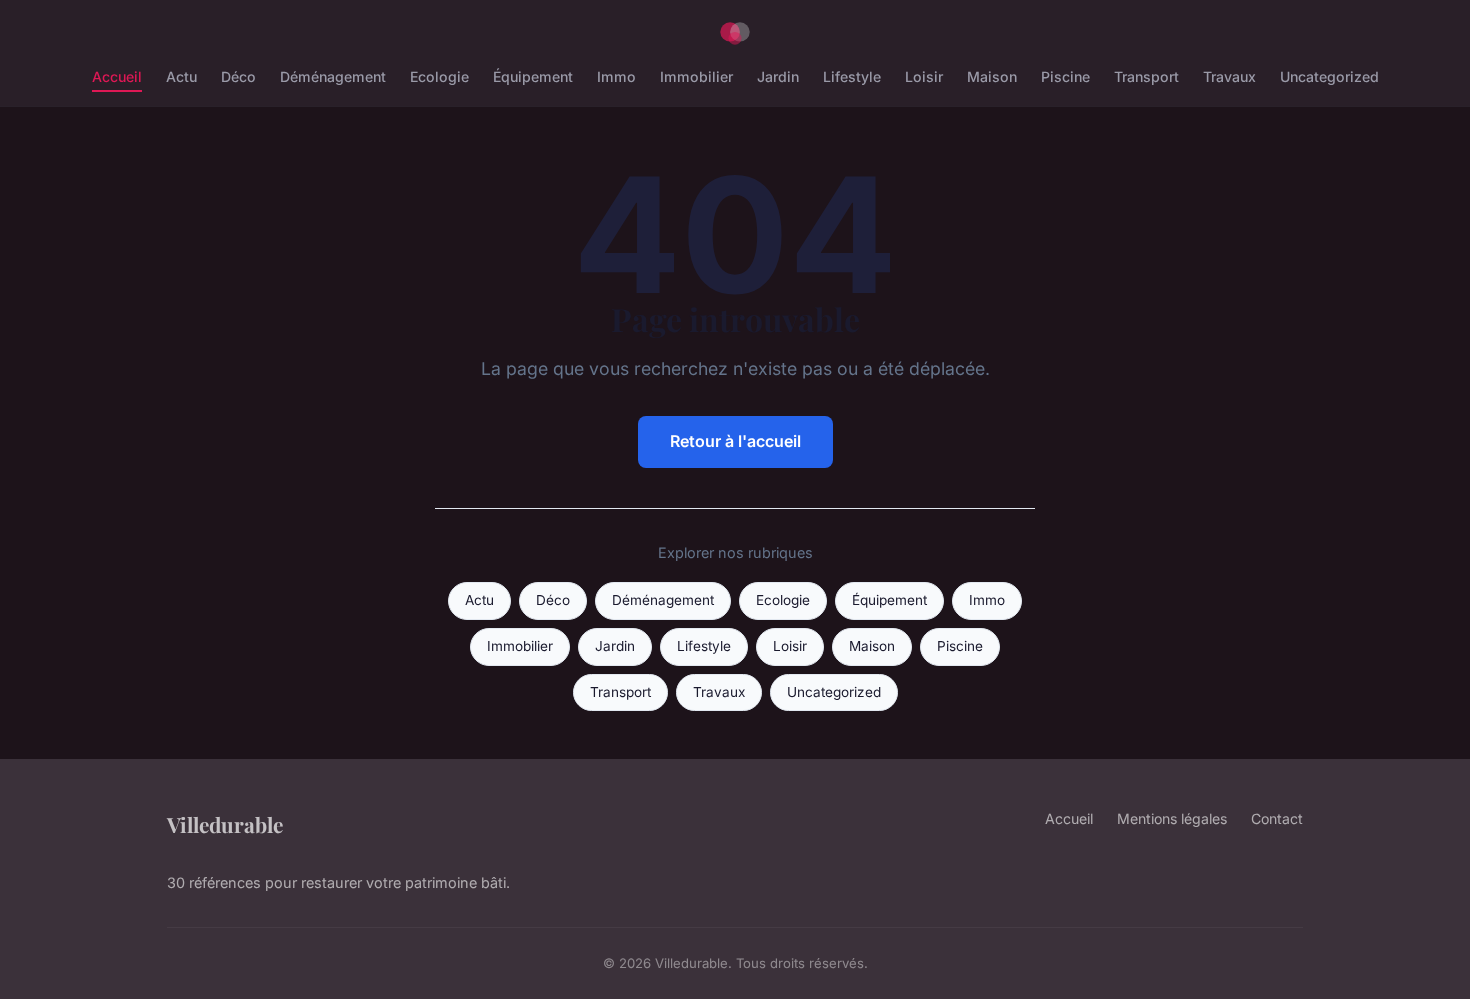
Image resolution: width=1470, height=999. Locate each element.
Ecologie (439, 76)
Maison (992, 76)
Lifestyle (852, 76)
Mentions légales (1172, 818)
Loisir (924, 76)
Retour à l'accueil (735, 441)
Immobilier (696, 76)
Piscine (1065, 76)
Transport (1146, 76)
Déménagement (333, 76)
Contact (1277, 818)
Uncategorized (1329, 76)
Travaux (1229, 76)
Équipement (533, 76)
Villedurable (225, 824)
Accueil (117, 76)
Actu (181, 76)
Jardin (778, 76)
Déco (238, 76)
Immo (616, 76)
